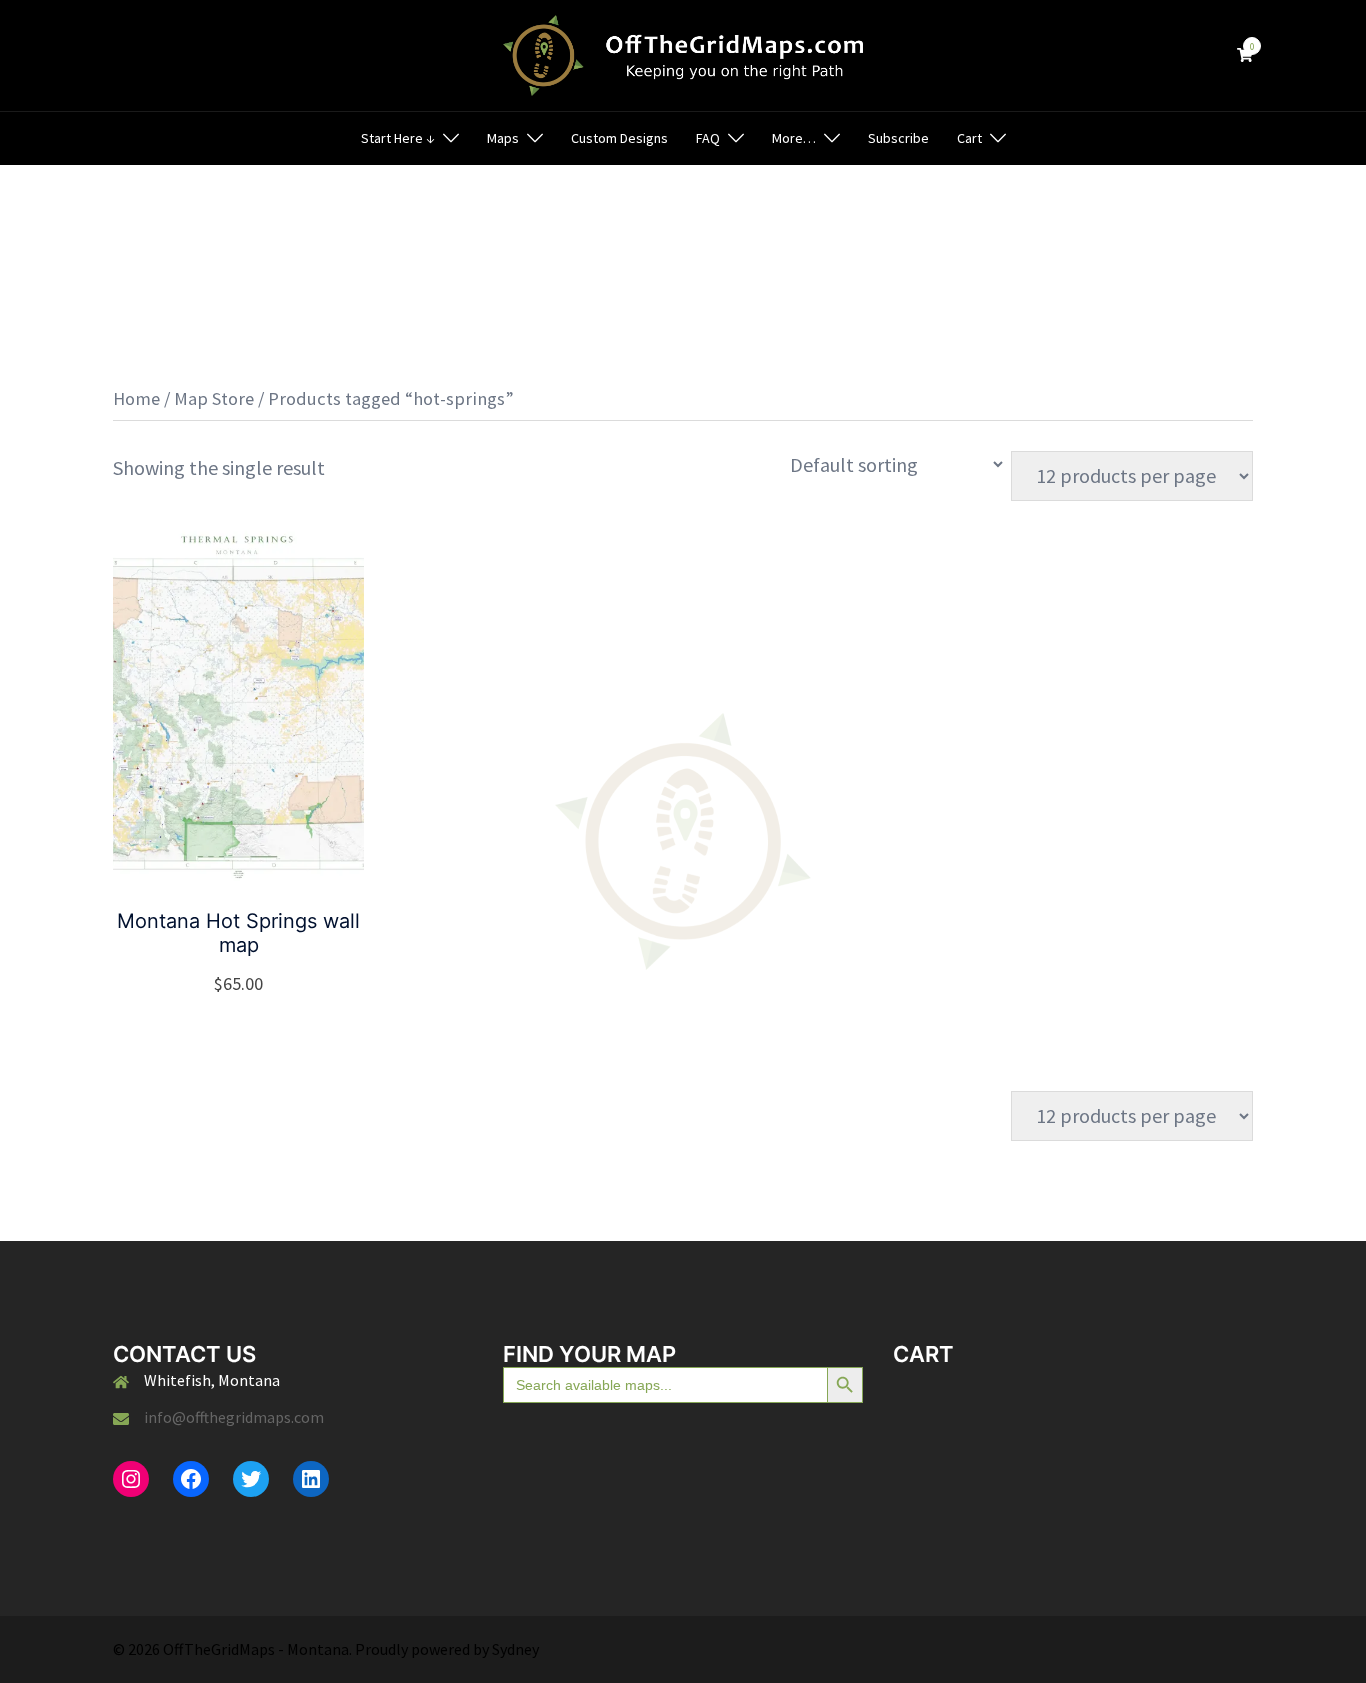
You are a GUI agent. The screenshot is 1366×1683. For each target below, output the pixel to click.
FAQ (708, 138)
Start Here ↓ (398, 138)
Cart (969, 138)
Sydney (515, 1649)
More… (794, 138)
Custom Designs (619, 138)
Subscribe (898, 138)
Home (136, 398)
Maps (503, 138)
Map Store (214, 398)
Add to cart (251, 983)
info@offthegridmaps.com (234, 1417)
